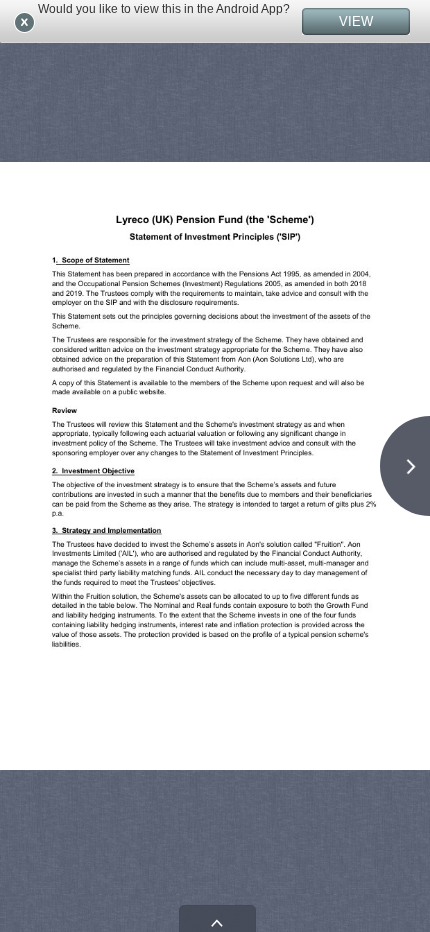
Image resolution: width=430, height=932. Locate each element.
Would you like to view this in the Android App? (164, 9)
